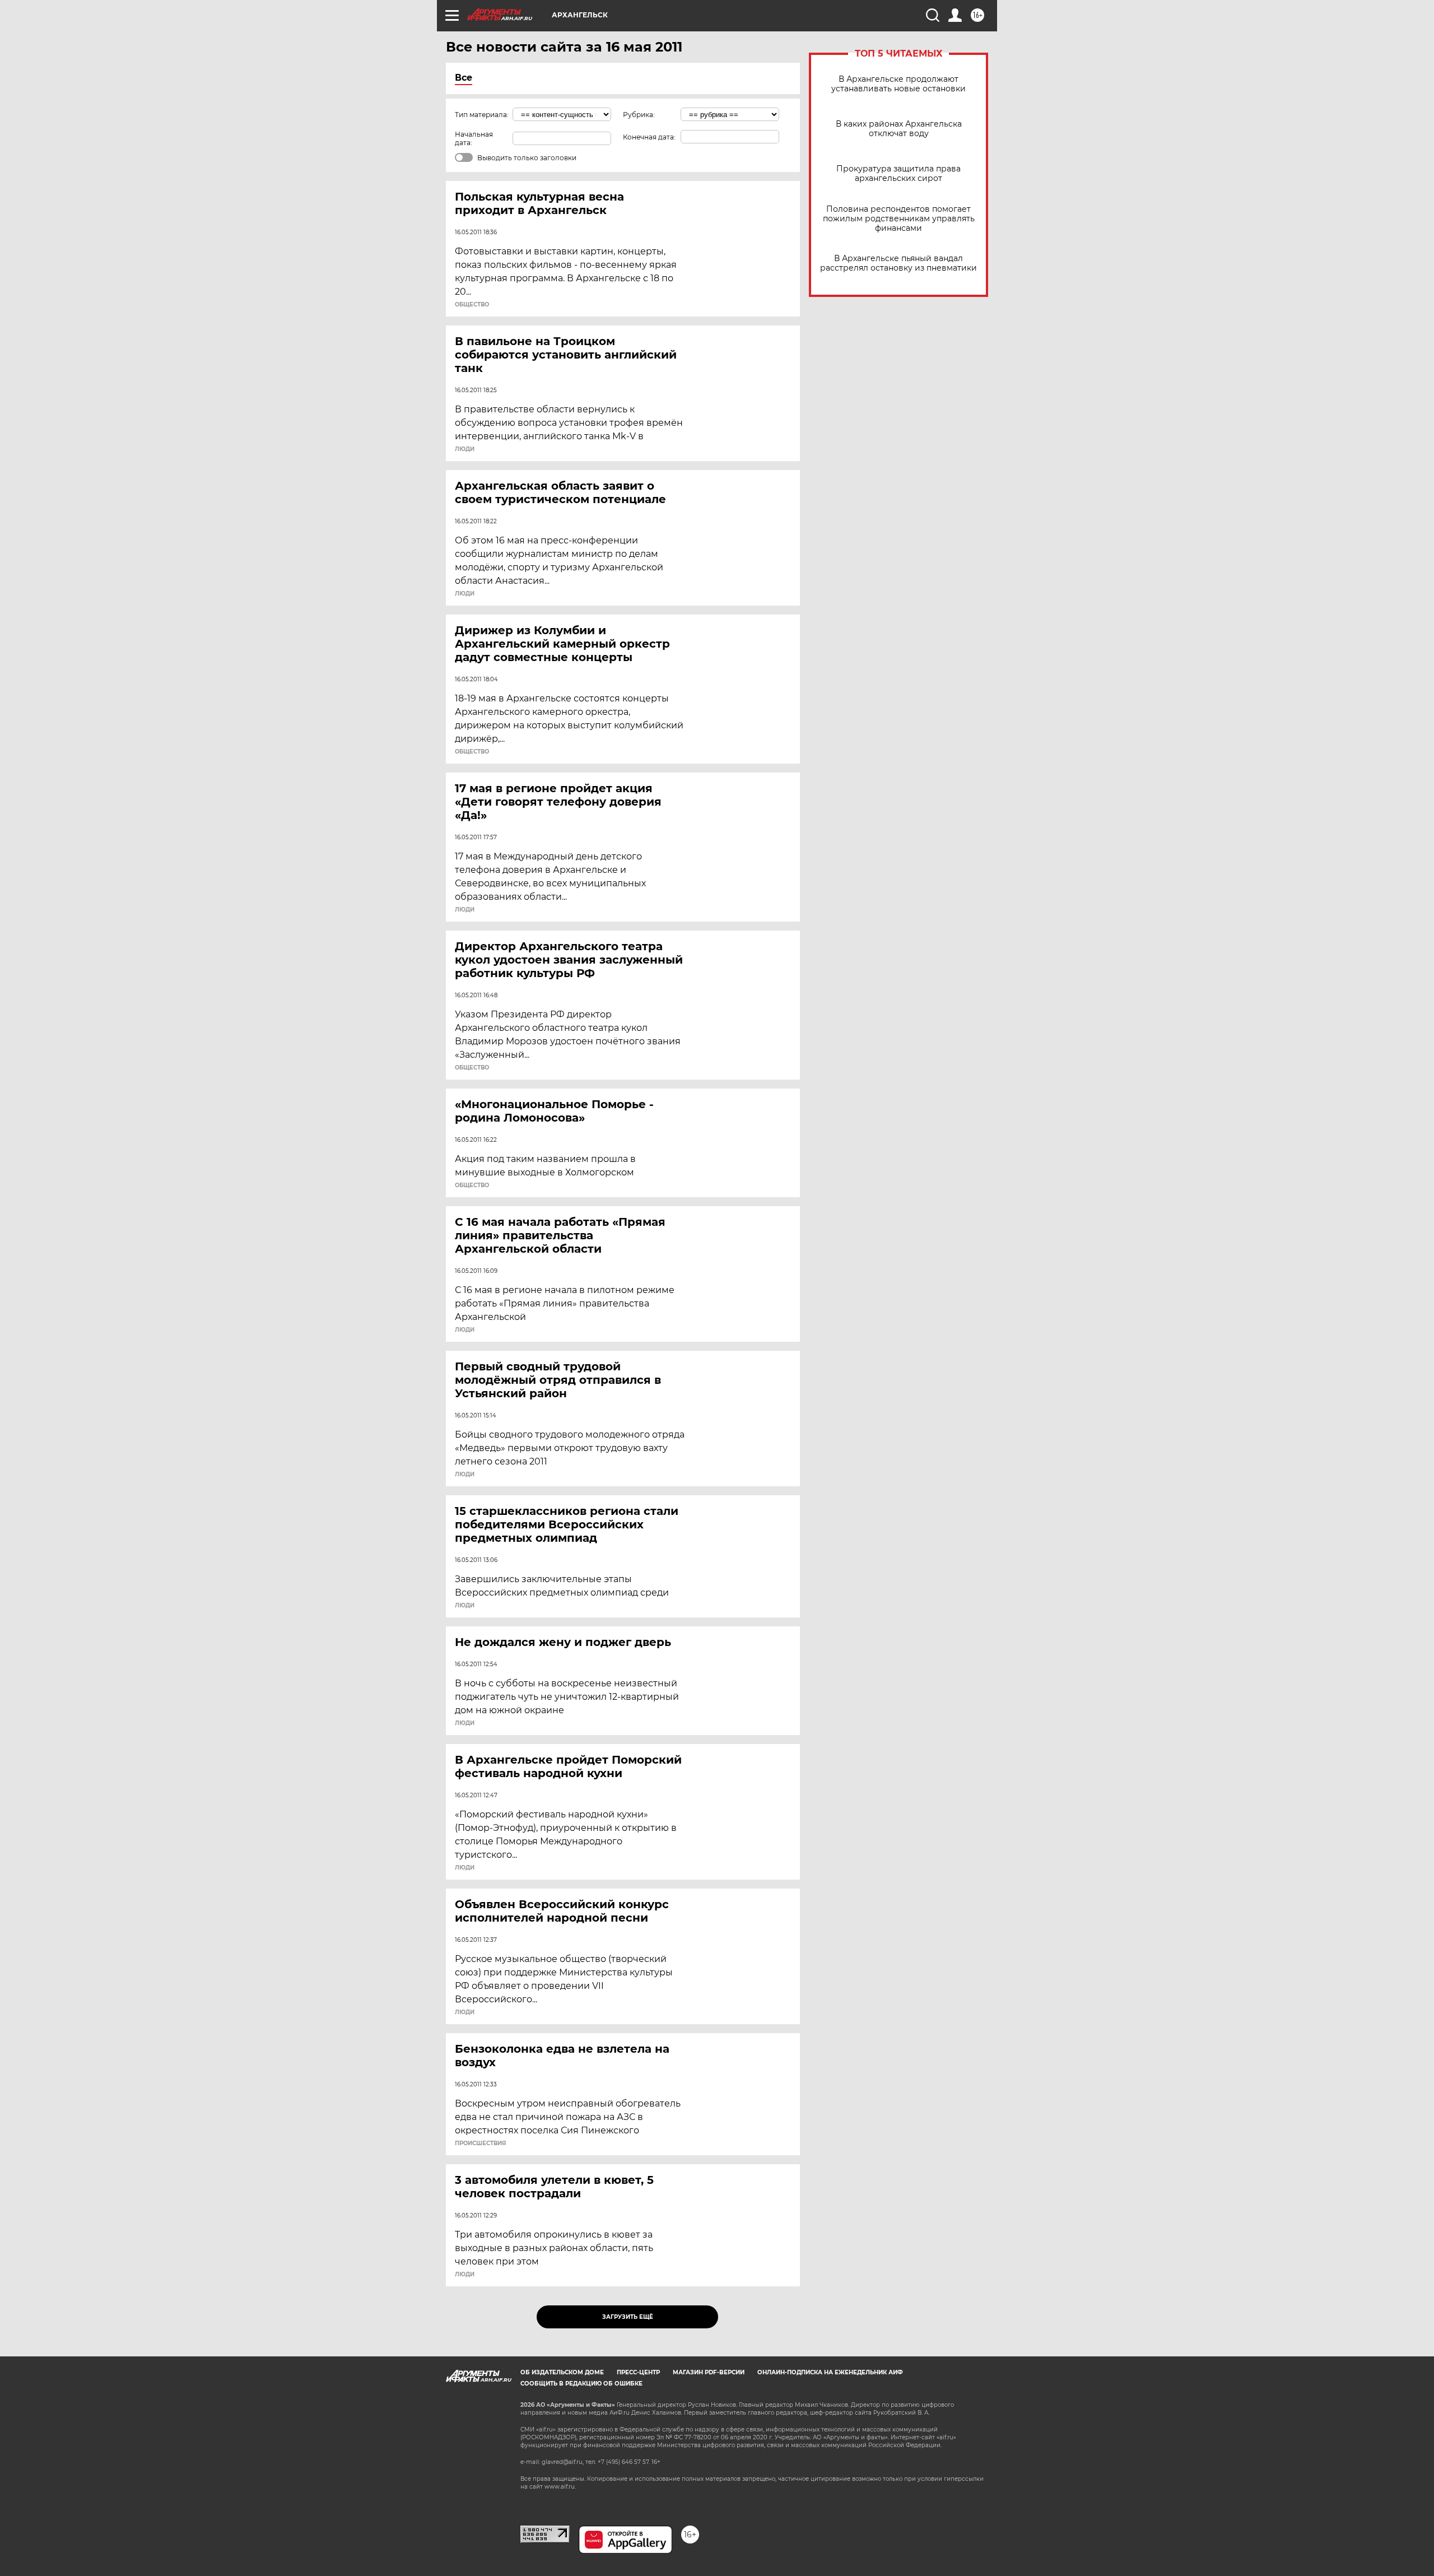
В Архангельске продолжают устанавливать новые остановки (898, 84)
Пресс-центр (638, 2372)
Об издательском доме (562, 2372)
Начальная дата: (474, 138)
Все (464, 78)
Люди (465, 449)
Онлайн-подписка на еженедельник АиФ (830, 2372)
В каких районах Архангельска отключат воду (899, 129)
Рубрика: (639, 115)
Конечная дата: (649, 137)
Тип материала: (482, 115)
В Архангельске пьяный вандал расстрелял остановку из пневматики (898, 263)
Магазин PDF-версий (709, 2372)
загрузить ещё (628, 2317)
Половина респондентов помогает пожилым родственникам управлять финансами (899, 219)
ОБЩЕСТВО (472, 305)
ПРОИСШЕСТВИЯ (480, 2143)
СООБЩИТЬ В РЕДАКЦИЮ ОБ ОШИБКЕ (581, 2384)
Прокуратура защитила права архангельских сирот (898, 174)
